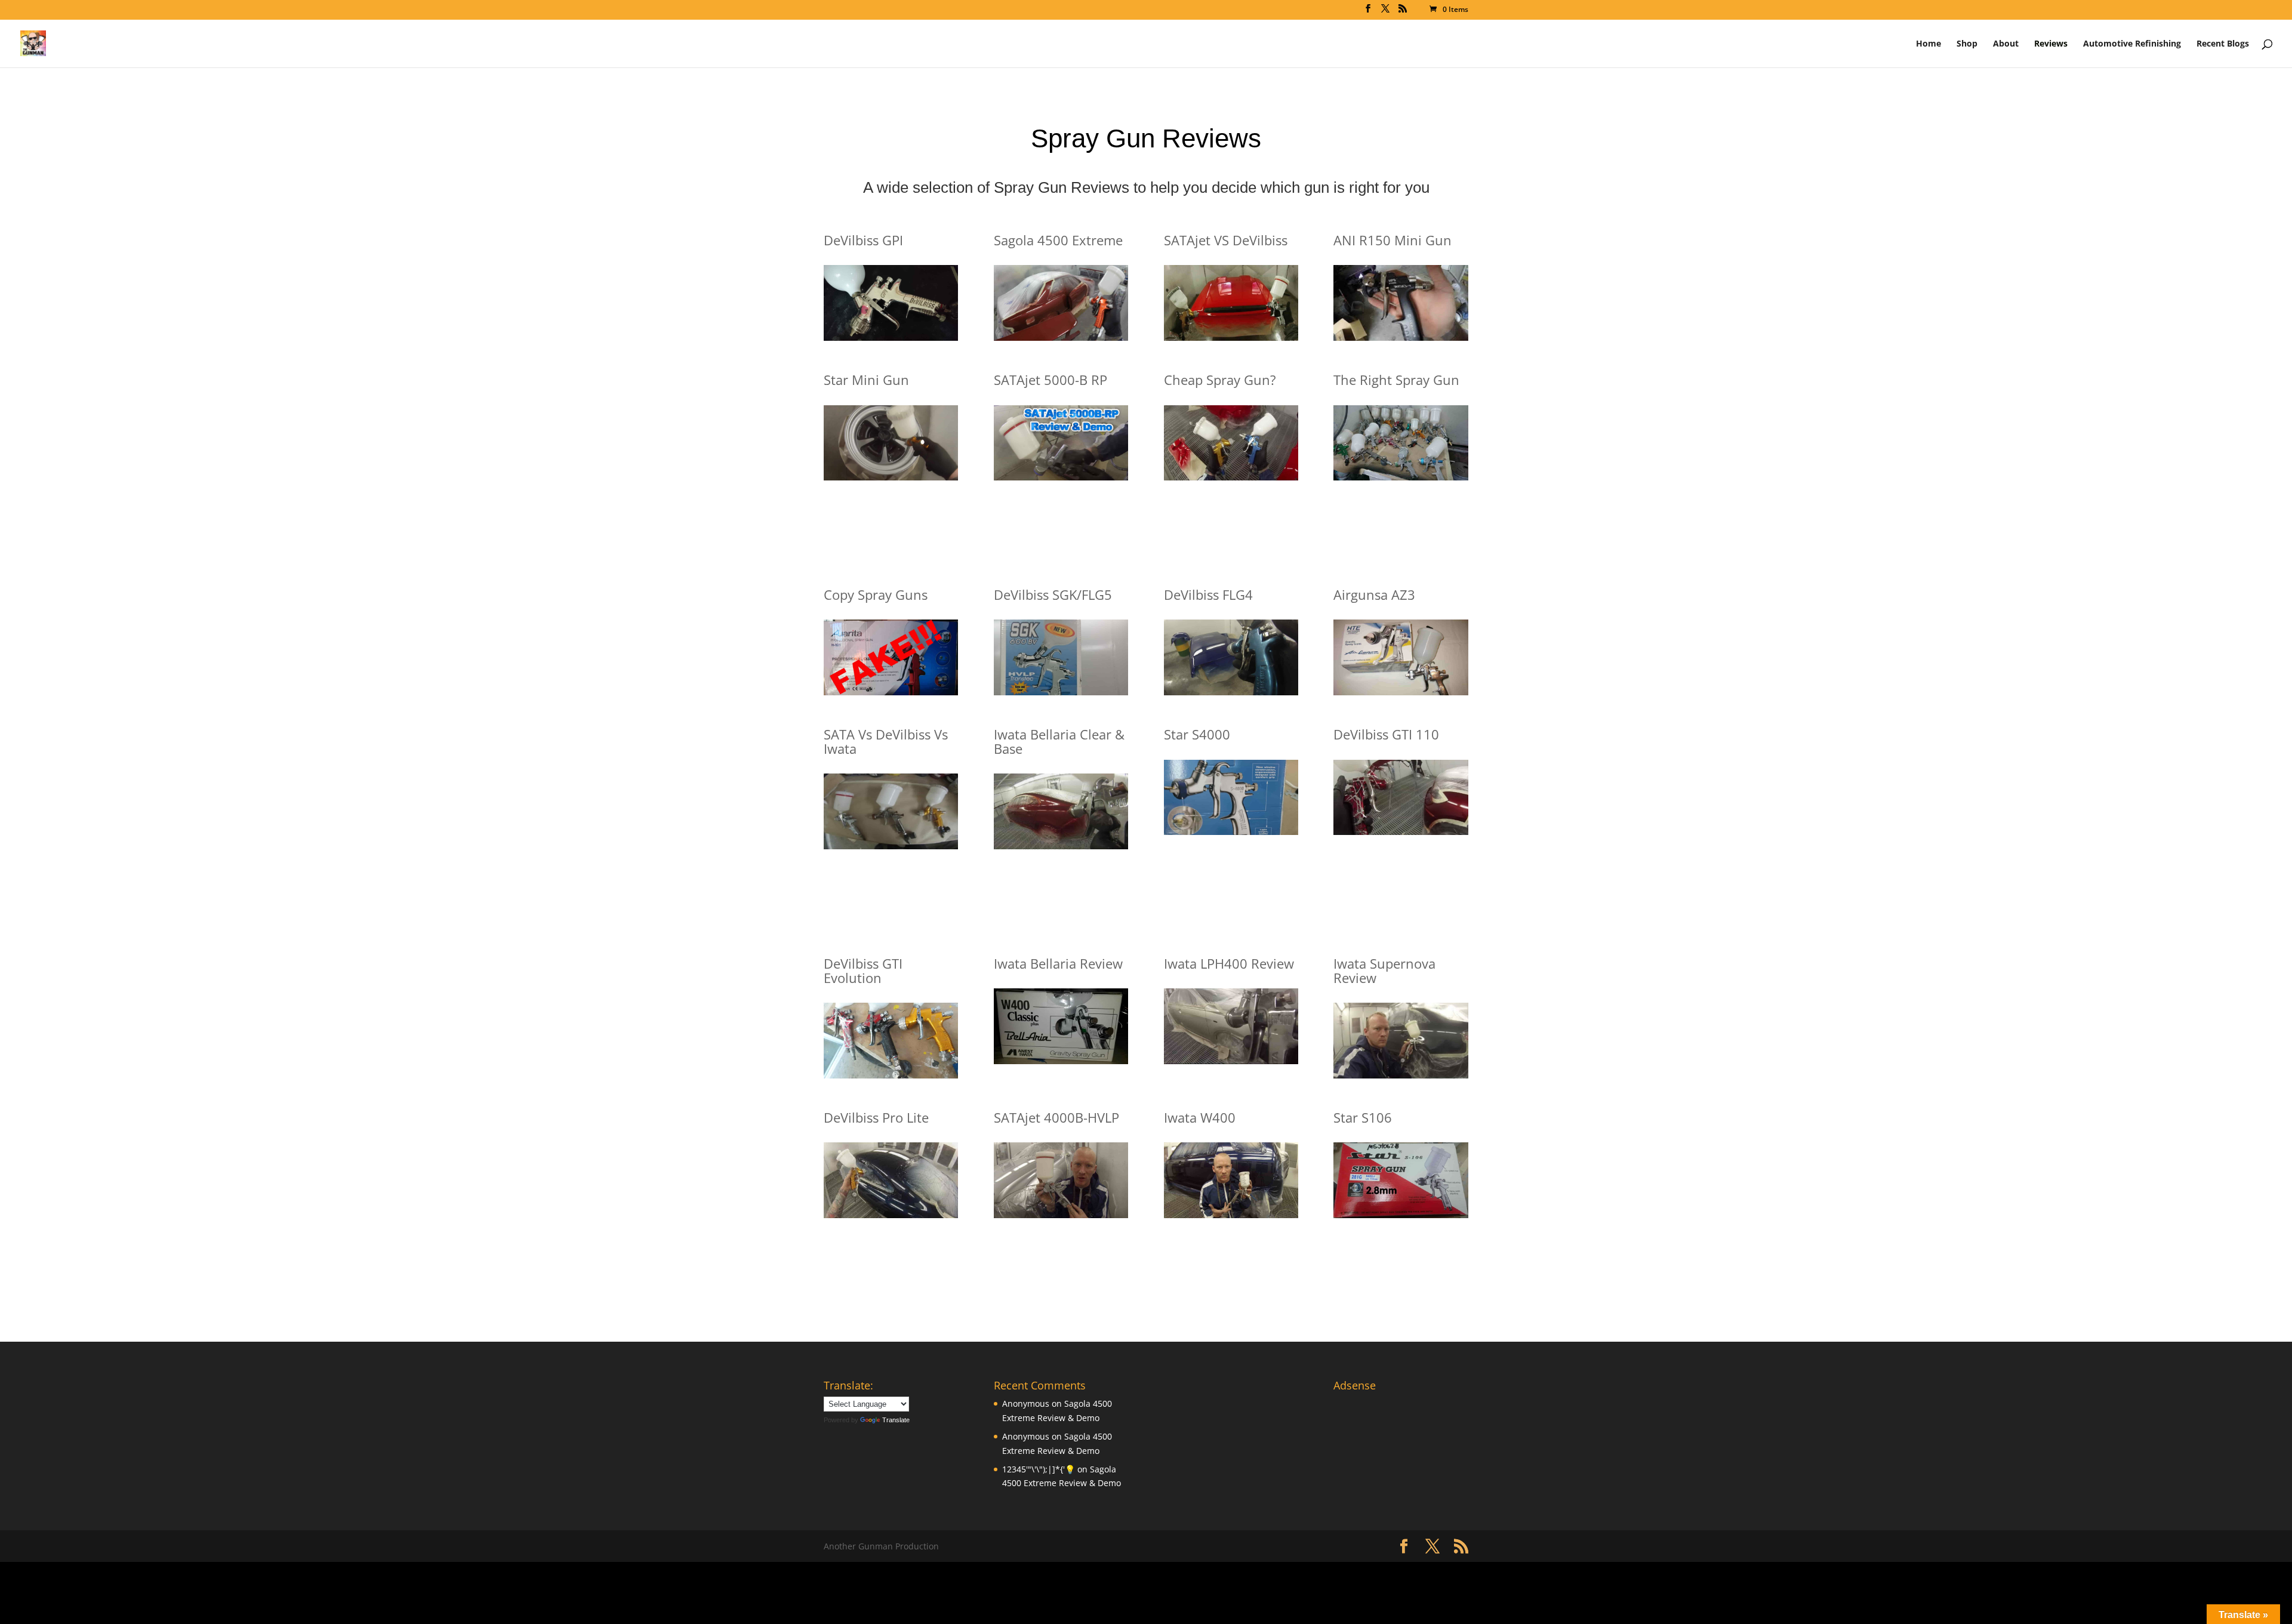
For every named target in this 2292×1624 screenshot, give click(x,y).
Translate (896, 1420)
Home (1929, 44)
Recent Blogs (2223, 44)
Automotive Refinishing (2132, 44)
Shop (1967, 44)
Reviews (2051, 44)
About (2006, 44)
